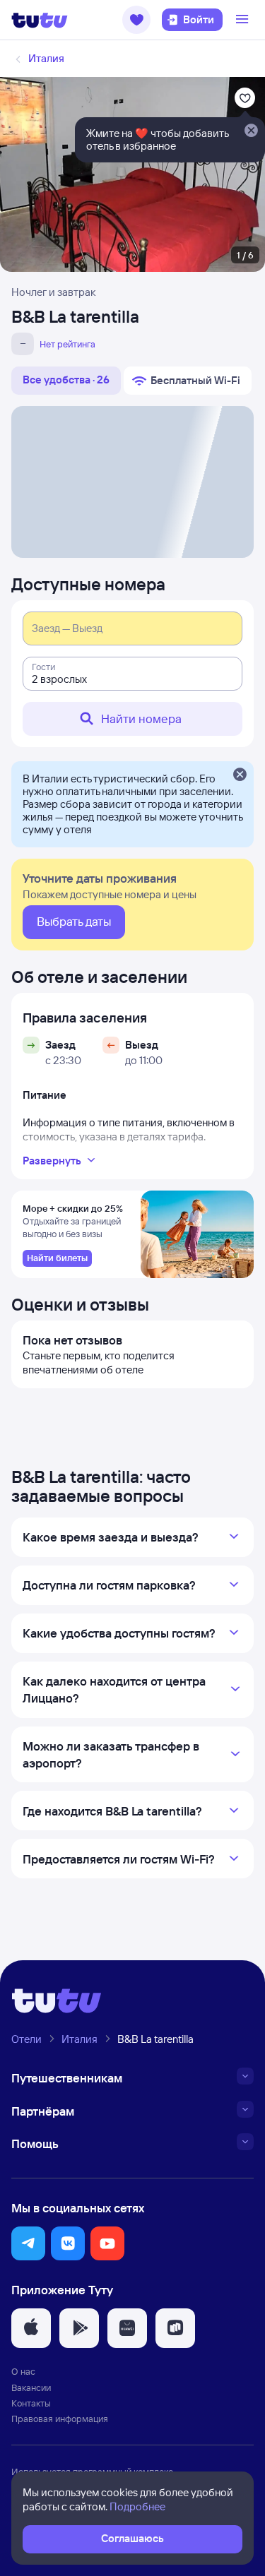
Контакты (31, 2403)
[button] (136, 20)
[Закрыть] (240, 775)
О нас (23, 2371)
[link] (57, 1258)
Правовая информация (60, 2419)
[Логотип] (40, 20)
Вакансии (31, 2387)
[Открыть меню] (244, 20)
